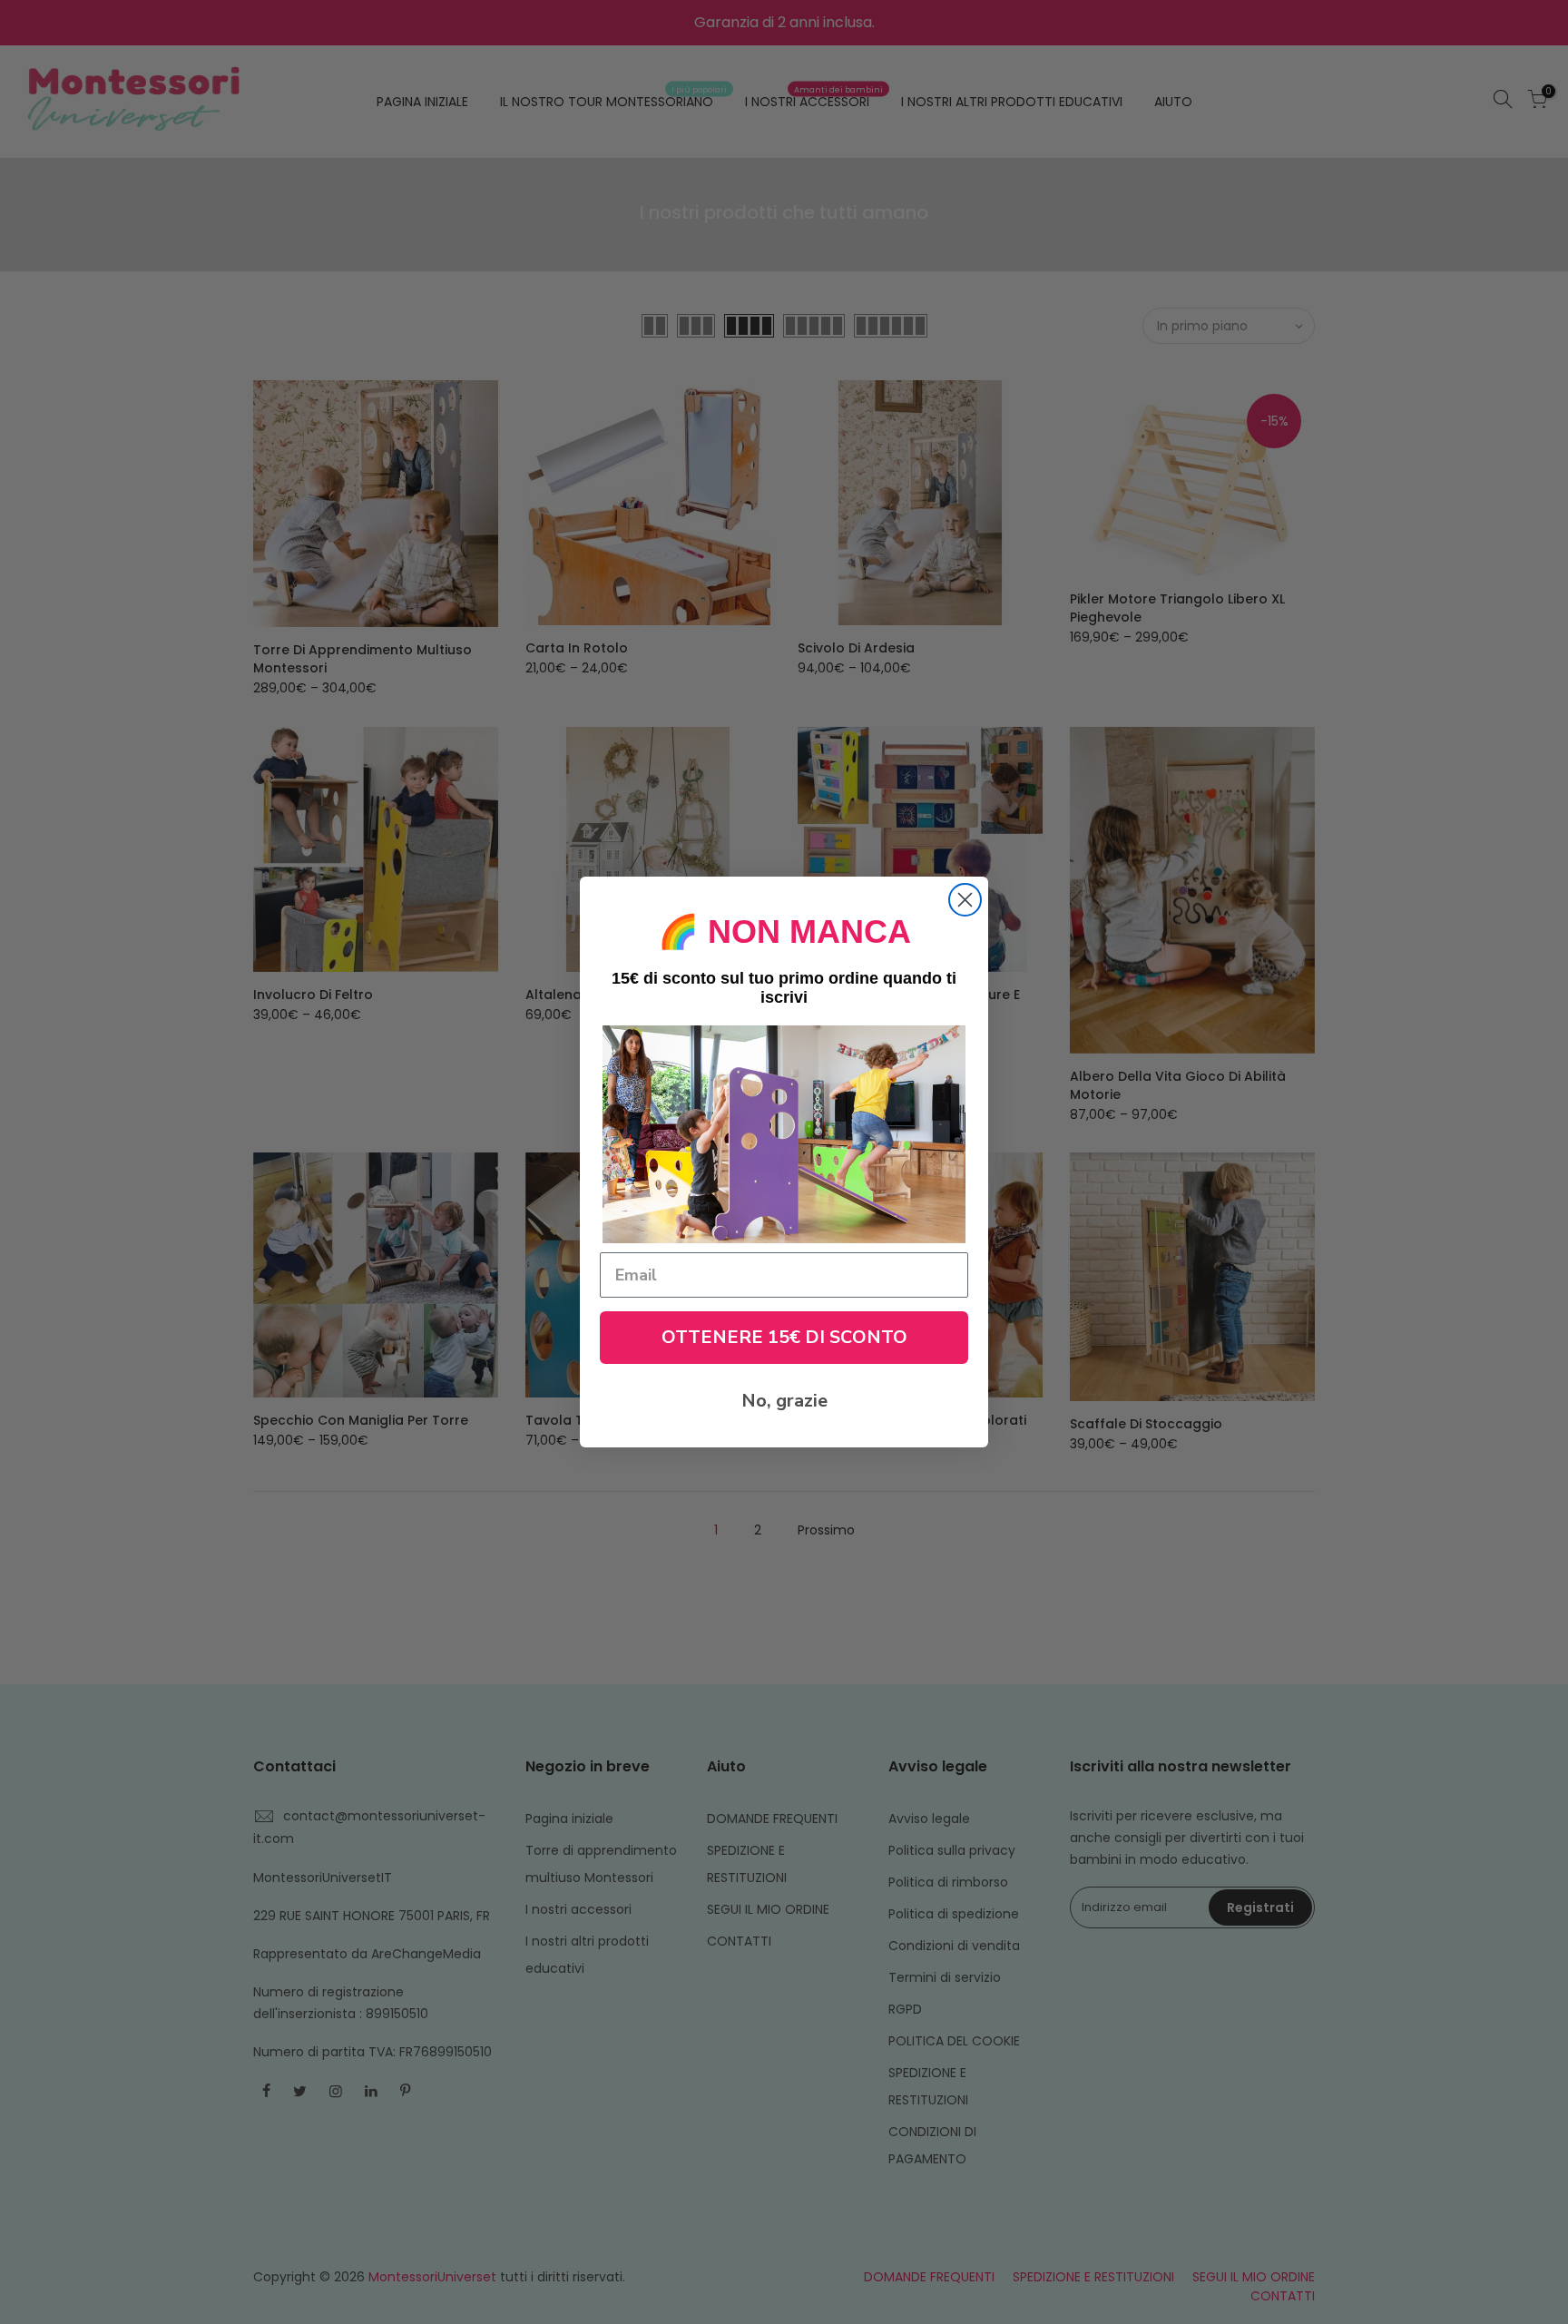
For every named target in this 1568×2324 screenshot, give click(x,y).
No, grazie (784, 1401)
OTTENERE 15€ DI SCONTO (784, 1337)
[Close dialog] (965, 900)
